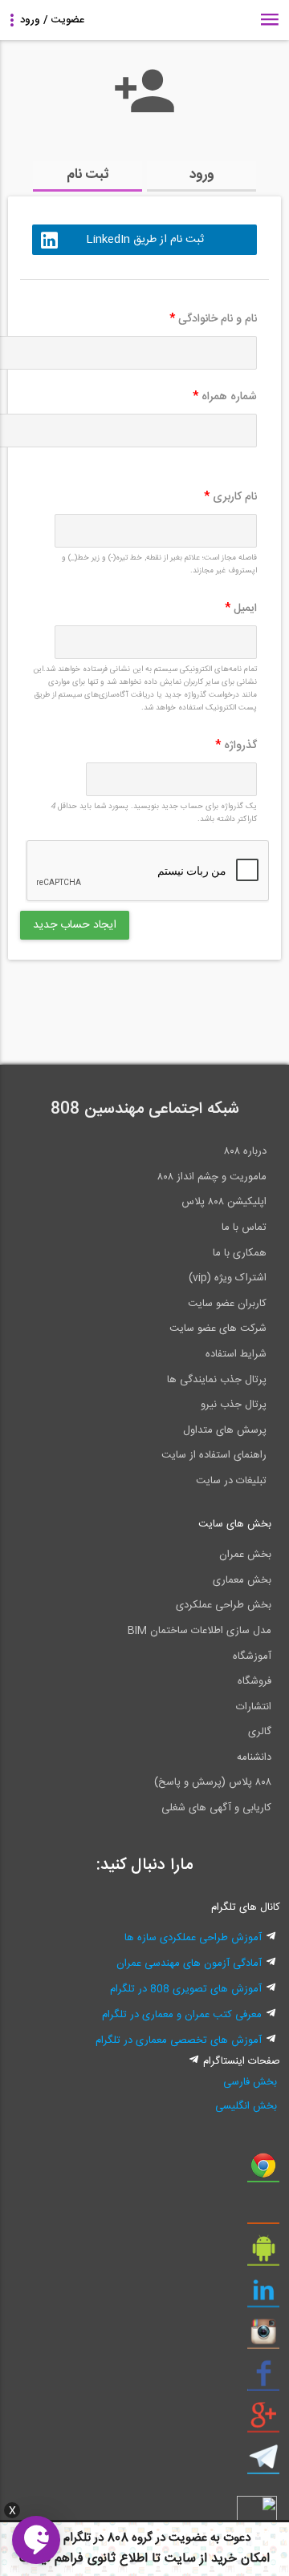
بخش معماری (242, 1580)
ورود (202, 175)
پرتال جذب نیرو (234, 1405)
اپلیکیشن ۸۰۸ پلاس (224, 1202)
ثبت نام (88, 175)
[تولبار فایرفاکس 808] (263, 2213)
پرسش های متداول (225, 1430)
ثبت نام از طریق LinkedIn (145, 240)
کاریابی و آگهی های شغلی (216, 1808)
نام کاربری (230, 497)
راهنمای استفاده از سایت (214, 1455)
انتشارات (254, 1707)
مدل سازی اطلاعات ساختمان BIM (199, 1631)
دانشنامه (254, 1757)
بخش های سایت (235, 1524)
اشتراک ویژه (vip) (228, 1278)
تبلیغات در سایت (231, 1481)
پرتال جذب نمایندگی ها (217, 1380)
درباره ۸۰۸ (245, 1151)
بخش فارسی (250, 2082)
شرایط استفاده (236, 1354)
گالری (260, 1732)
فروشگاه (254, 1681)
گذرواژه (236, 746)
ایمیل (241, 609)
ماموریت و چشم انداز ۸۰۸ (212, 1177)
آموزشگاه (252, 1656)
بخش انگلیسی (246, 2106)
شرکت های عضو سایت (218, 1328)
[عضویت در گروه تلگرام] (263, 2463)
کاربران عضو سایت (227, 1304)
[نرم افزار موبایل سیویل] (263, 2255)
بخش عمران (245, 1555)
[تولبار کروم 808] (263, 2171)
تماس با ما (244, 1227)
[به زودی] (76, 1005)
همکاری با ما (240, 1253)
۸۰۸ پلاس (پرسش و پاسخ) (213, 1782)
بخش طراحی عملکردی (224, 1605)
